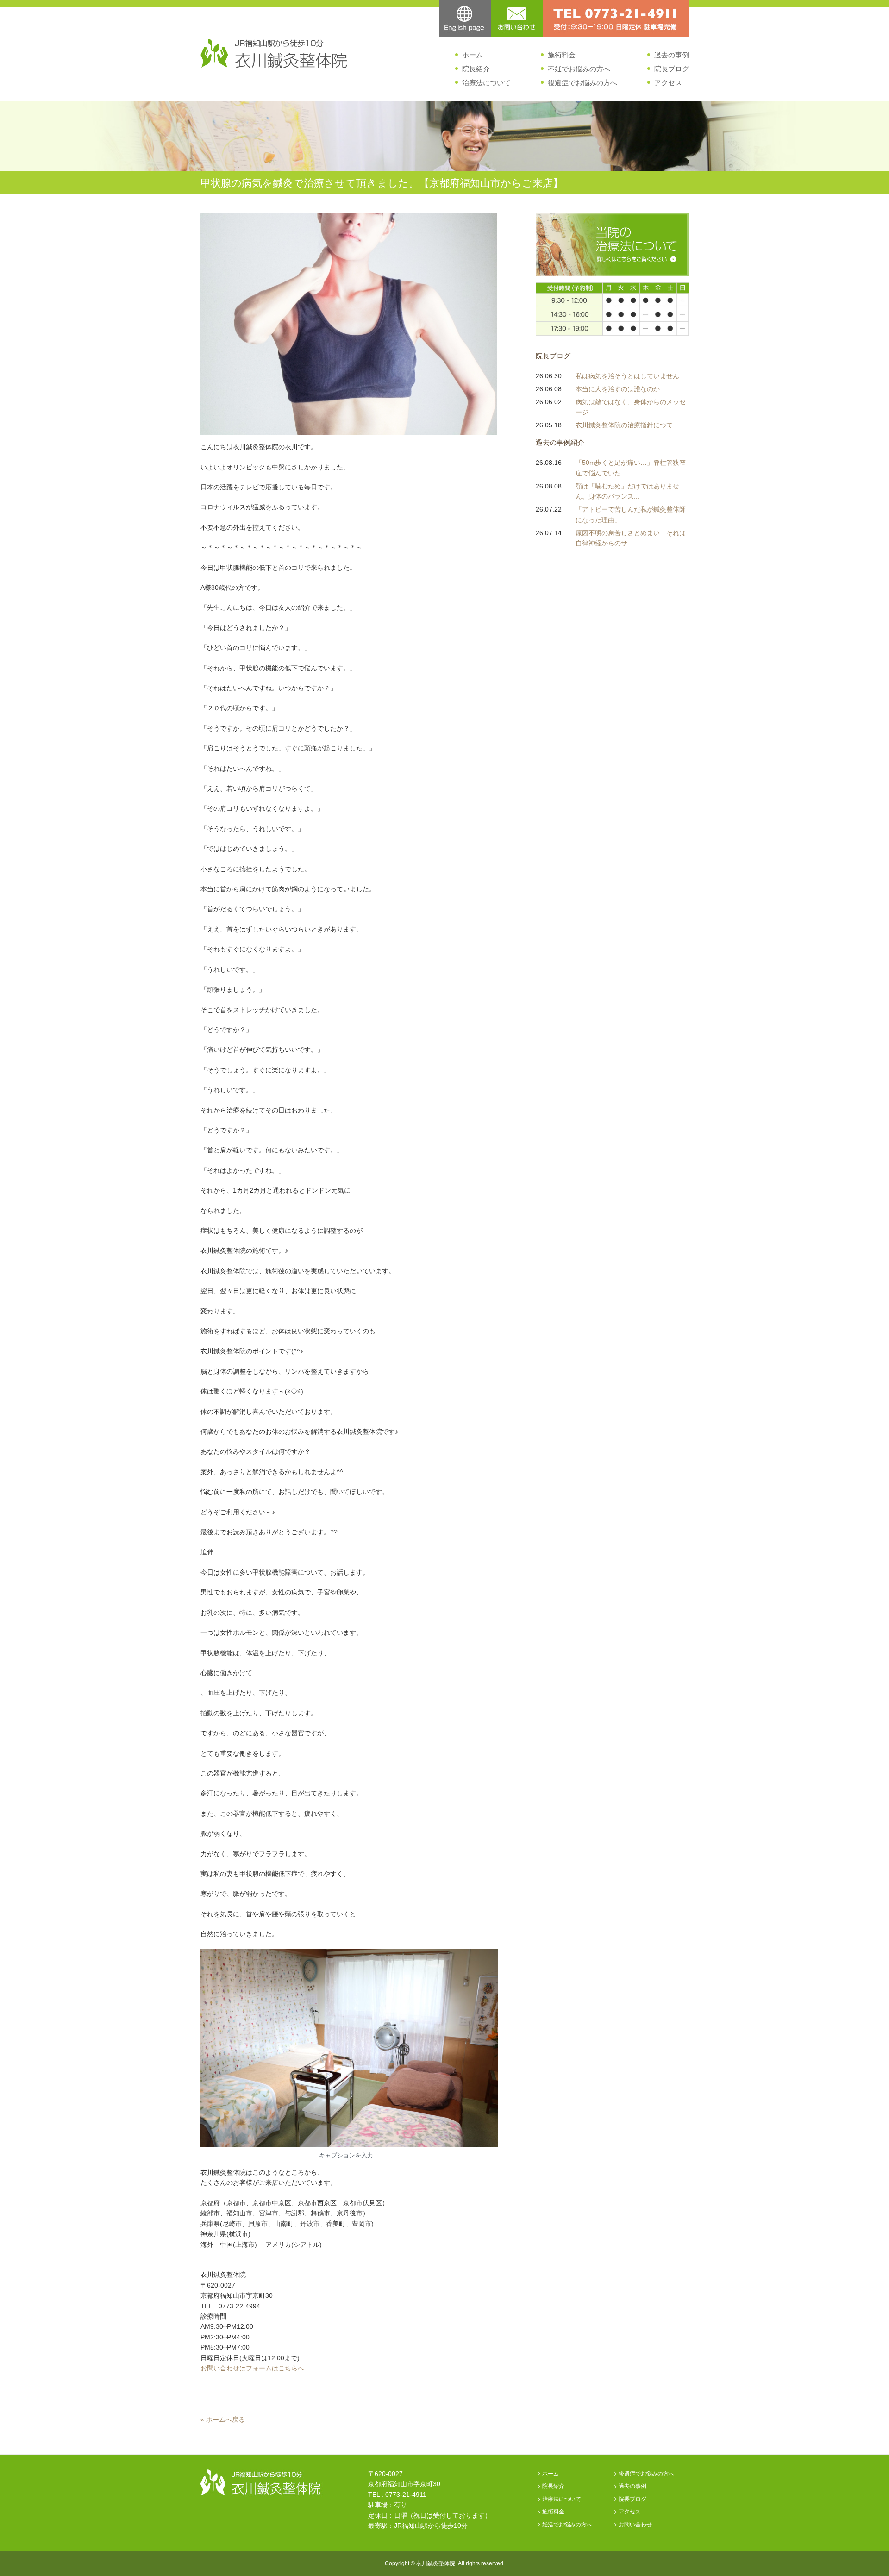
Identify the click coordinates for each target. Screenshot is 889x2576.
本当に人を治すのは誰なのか (618, 389)
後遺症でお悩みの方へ (582, 83)
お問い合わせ (635, 2525)
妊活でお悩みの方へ (567, 2525)
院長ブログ (672, 69)
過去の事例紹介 (560, 442)
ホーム (473, 55)
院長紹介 (476, 69)
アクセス (668, 83)
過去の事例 (672, 55)
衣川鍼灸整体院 (436, 2563)
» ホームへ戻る (223, 2420)
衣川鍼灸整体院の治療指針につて (624, 425)
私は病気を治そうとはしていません (627, 376)
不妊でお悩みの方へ (579, 69)
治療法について (486, 83)
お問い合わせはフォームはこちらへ (252, 2368)
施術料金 (562, 55)
